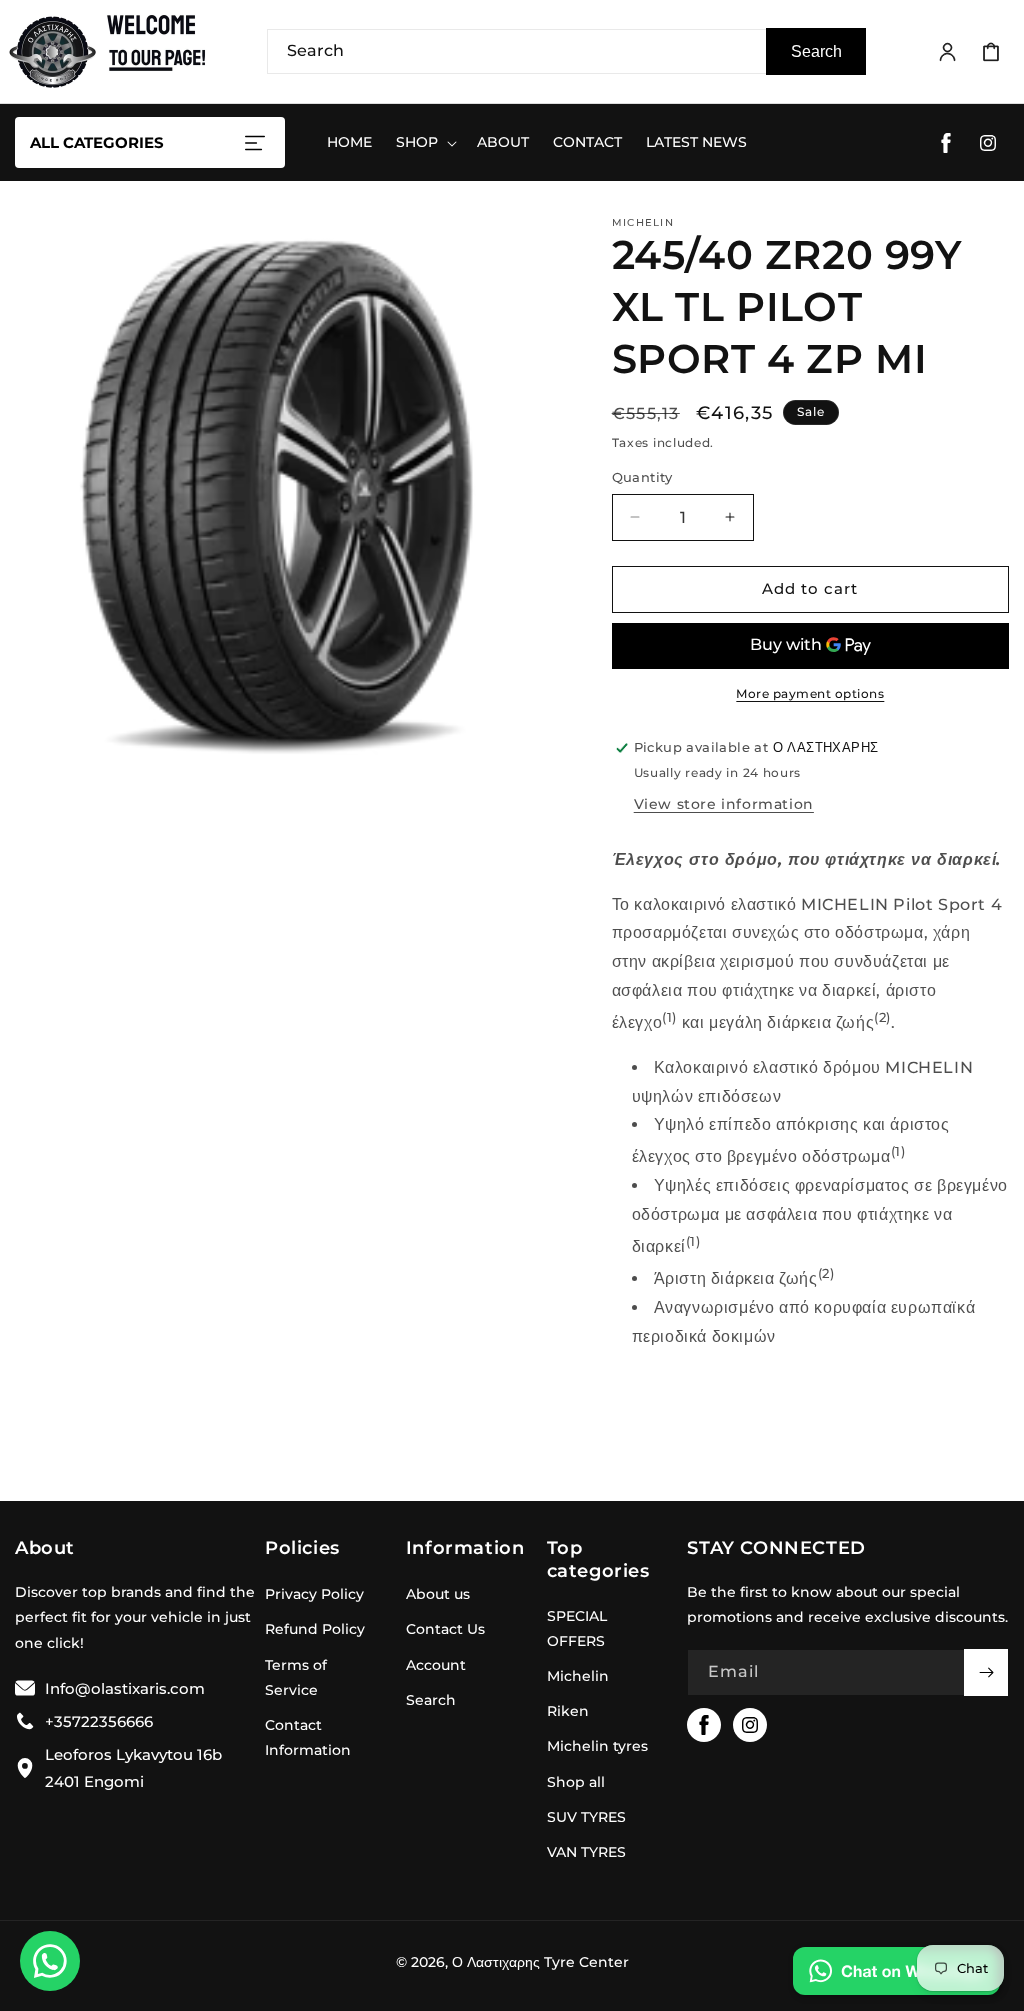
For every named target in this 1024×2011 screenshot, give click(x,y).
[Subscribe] (986, 1672)
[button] (991, 52)
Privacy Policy (314, 1594)
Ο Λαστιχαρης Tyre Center (540, 1962)
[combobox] (566, 51)
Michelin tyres (597, 1746)
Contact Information (308, 1737)
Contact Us (445, 1629)
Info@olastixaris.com (125, 1688)
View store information (724, 804)
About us (438, 1594)
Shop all (576, 1782)
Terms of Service (296, 1677)
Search (816, 51)
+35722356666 (99, 1721)
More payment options (810, 693)
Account (436, 1665)
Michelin (578, 1676)
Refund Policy (315, 1629)
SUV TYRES (586, 1817)
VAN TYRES (586, 1852)
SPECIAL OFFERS (577, 1628)
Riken (568, 1711)
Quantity (642, 477)
